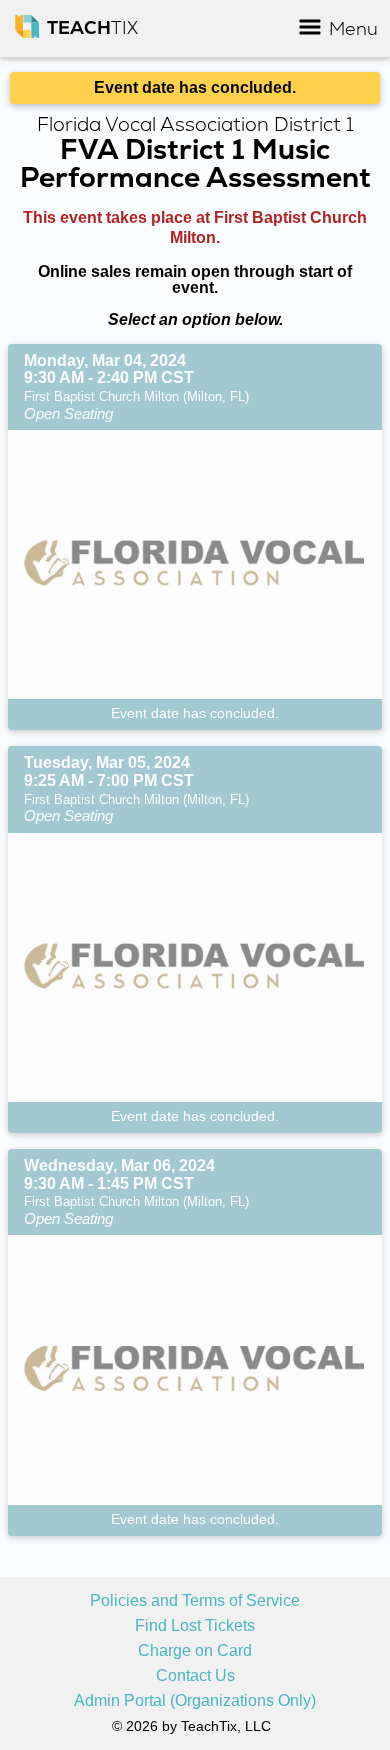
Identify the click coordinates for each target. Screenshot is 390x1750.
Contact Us (195, 1676)
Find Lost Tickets (195, 1626)
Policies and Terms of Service (195, 1601)
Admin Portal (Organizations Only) (195, 1701)
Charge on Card (195, 1651)
